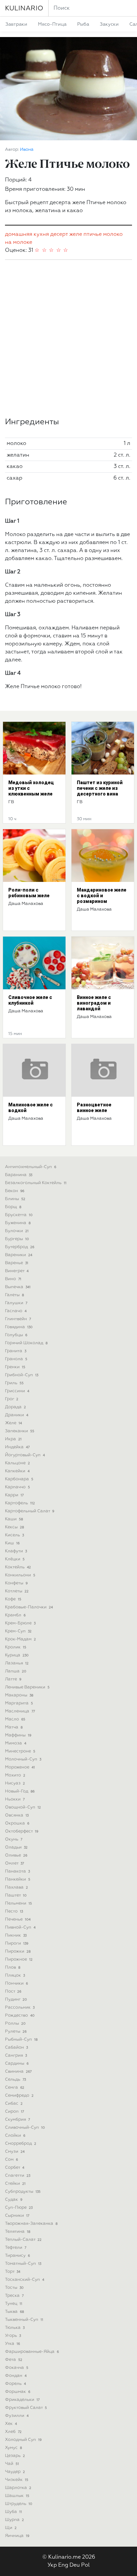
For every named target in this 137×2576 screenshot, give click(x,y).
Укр (52, 2565)
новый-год (20, 1791)
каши (14, 1519)
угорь (13, 2336)
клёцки (15, 1559)
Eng (63, 2565)
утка (12, 2344)
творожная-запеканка (31, 2224)
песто (14, 1911)
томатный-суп (23, 2264)
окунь (14, 1839)
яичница (17, 2536)
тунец (14, 2304)
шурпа (14, 2520)
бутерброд (20, 1247)
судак (14, 2200)
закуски (109, 24)
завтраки (16, 24)
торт (13, 2272)
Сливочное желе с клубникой (30, 1000)
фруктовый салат (26, 2408)
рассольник (20, 2007)
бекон (15, 1191)
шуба (13, 2512)
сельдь (15, 2080)
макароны (19, 1695)
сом (11, 2160)
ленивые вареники (27, 1687)
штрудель (19, 2504)
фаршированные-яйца (32, 2352)
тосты (14, 2288)
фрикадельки (22, 2400)
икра (13, 1439)
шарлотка (18, 2488)
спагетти (18, 2176)
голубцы (16, 1335)
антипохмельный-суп (31, 1167)
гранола (16, 1359)
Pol (85, 2565)
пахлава (16, 1887)
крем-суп (18, 1631)
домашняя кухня (27, 234)
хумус (13, 2448)
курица (17, 1655)
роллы (15, 2023)
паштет (16, 1895)
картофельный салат (30, 1511)
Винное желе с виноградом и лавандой (94, 1003)
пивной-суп (20, 1927)
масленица (20, 1711)
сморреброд (21, 2144)
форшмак (18, 2392)
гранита (16, 1351)
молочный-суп (23, 1759)
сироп (14, 2112)
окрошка (17, 1823)
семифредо (19, 2096)
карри (14, 1495)
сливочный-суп (25, 2128)
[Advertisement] (68, 339)
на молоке (19, 242)
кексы (14, 1527)
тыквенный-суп (24, 2320)
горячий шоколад (26, 1343)
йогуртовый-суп (25, 1455)
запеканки (20, 1431)
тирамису (17, 2256)
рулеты (16, 2031)
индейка (17, 1447)
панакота (17, 1871)
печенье (18, 1919)
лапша (16, 1671)
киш (12, 1543)
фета (14, 2360)
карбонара (19, 1479)
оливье (16, 1855)
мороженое (20, 1767)
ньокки (15, 1799)
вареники (19, 1255)
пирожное (19, 1959)
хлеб (13, 2432)
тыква (14, 2312)
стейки (15, 2184)
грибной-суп (22, 1375)
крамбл (15, 1615)
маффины (18, 1735)
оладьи (16, 1847)
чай (12, 2464)
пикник (16, 1935)
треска (14, 2296)
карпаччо (17, 1487)
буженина (18, 1223)
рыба (83, 24)
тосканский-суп (25, 2280)
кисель (14, 1535)
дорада (15, 1407)
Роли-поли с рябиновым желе (29, 893)
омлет (14, 1863)
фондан (16, 2376)
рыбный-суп (21, 2039)
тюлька (15, 2328)
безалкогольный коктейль (36, 1183)
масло (15, 1719)
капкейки (17, 1471)
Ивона (27, 150)
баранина (19, 1175)
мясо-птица (52, 24)
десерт (59, 234)
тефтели (16, 2248)
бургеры (17, 1239)
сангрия (16, 2055)
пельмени (18, 1903)
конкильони (20, 1575)
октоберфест (22, 1831)
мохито (15, 1775)
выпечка (18, 1287)
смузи (15, 2152)
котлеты (17, 1591)
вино (13, 1279)
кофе (13, 1599)
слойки (15, 2136)
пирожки (18, 1951)
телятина (18, 2232)
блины (15, 1199)
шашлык (17, 2496)
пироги (17, 1943)
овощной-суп (23, 1807)
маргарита (19, 1703)
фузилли (17, 2416)
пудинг (16, 1999)
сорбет (15, 2168)
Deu (75, 2565)
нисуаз (15, 1783)
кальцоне (17, 1463)
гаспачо (16, 1311)
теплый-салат (23, 2240)
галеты (14, 1295)
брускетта (19, 1215)
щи (11, 2528)
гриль (14, 1383)
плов (13, 1967)
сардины (17, 2064)
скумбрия (17, 2120)
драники (17, 1415)
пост (13, 1991)
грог (12, 1399)
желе (76, 234)
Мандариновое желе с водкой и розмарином (102, 896)
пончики (16, 1983)
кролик (16, 1647)
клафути (16, 1551)
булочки (17, 1231)
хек (11, 2424)
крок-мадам (20, 1639)
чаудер (15, 2472)
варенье (17, 1263)
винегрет (17, 1271)
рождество (20, 2015)
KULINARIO (24, 8)
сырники (17, 2216)
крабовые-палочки (29, 1607)
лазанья (17, 1663)
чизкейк (17, 2480)
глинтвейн (18, 1319)
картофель (20, 1503)
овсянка (17, 1815)
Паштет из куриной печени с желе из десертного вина (100, 788)
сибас (14, 2104)
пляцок (15, 1975)
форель (15, 2384)
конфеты (16, 1583)
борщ (13, 1207)
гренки (15, 1367)
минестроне (20, 1751)
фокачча (17, 2368)
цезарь (15, 2456)
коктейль (18, 1567)
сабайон (16, 2047)
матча (14, 1727)
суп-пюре (19, 2208)
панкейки (18, 1879)
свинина (18, 2072)
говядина (19, 1327)
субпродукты (23, 2192)
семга (15, 2088)
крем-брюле (20, 1623)
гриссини (17, 1391)
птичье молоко (103, 234)
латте (13, 1679)
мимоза (16, 1743)
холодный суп (23, 2440)
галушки (16, 1303)
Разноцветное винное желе (94, 1108)
